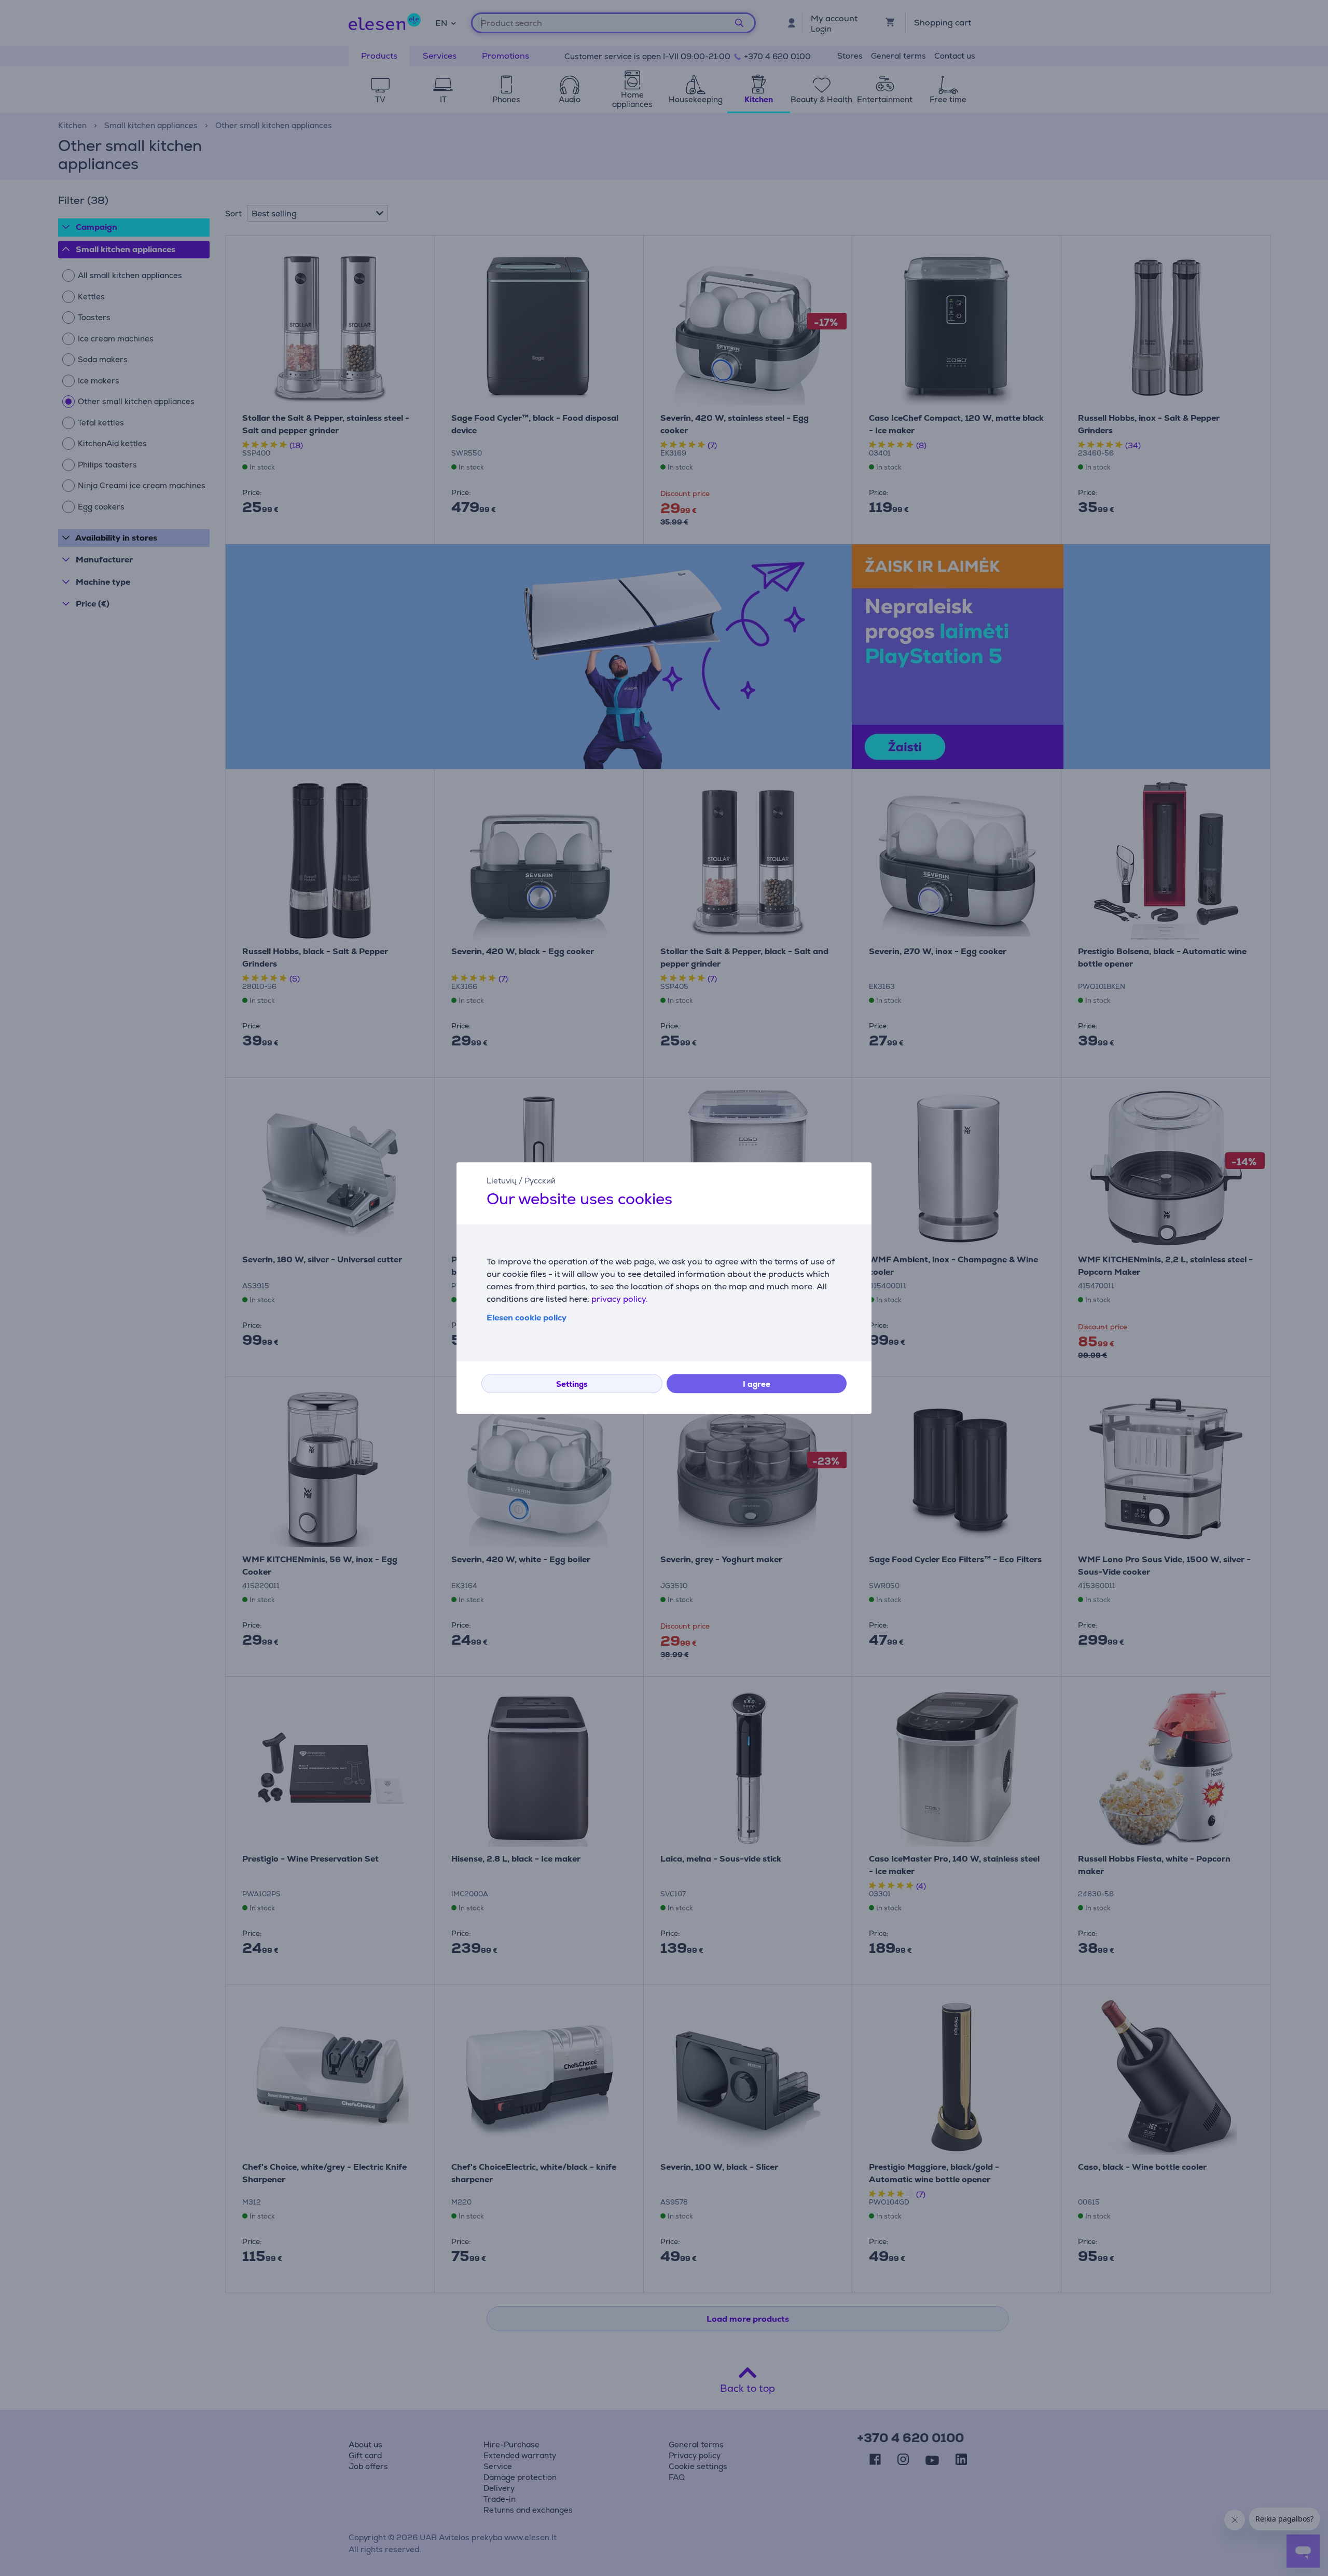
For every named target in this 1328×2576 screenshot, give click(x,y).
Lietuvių (502, 1181)
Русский (540, 1181)
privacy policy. (620, 1299)
